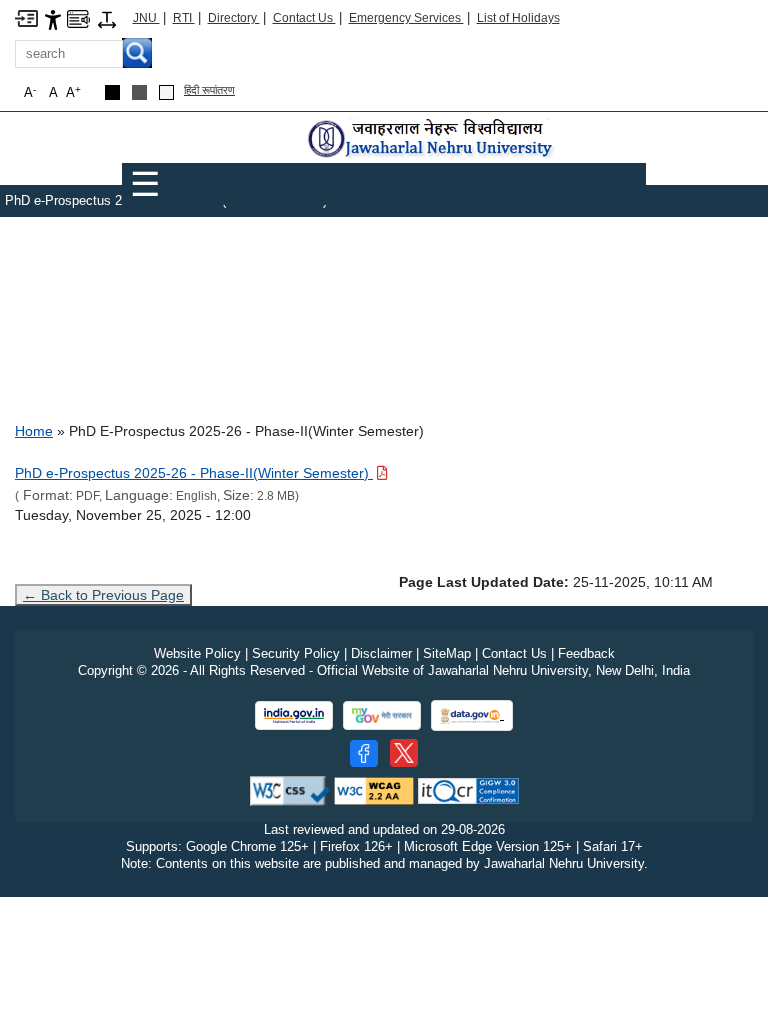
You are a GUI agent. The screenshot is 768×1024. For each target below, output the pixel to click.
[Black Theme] (112, 92)
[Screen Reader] (78, 17)
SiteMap (447, 653)
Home (34, 431)
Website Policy (197, 653)
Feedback (586, 653)
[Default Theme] (166, 92)
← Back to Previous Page (103, 595)
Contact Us (304, 18)
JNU (146, 18)
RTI (184, 18)
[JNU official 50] (404, 753)
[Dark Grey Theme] (139, 92)
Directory (234, 18)
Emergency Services (406, 18)
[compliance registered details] (468, 789)
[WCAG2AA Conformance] (374, 789)
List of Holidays (518, 18)
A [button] (73, 92)
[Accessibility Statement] (53, 18)
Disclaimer (381, 653)
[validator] (290, 789)
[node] (432, 139)
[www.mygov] (382, 715)
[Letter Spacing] (107, 18)
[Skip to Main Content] (26, 17)
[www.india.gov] (294, 715)
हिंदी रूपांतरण (209, 90)
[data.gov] (472, 715)
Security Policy (296, 653)
